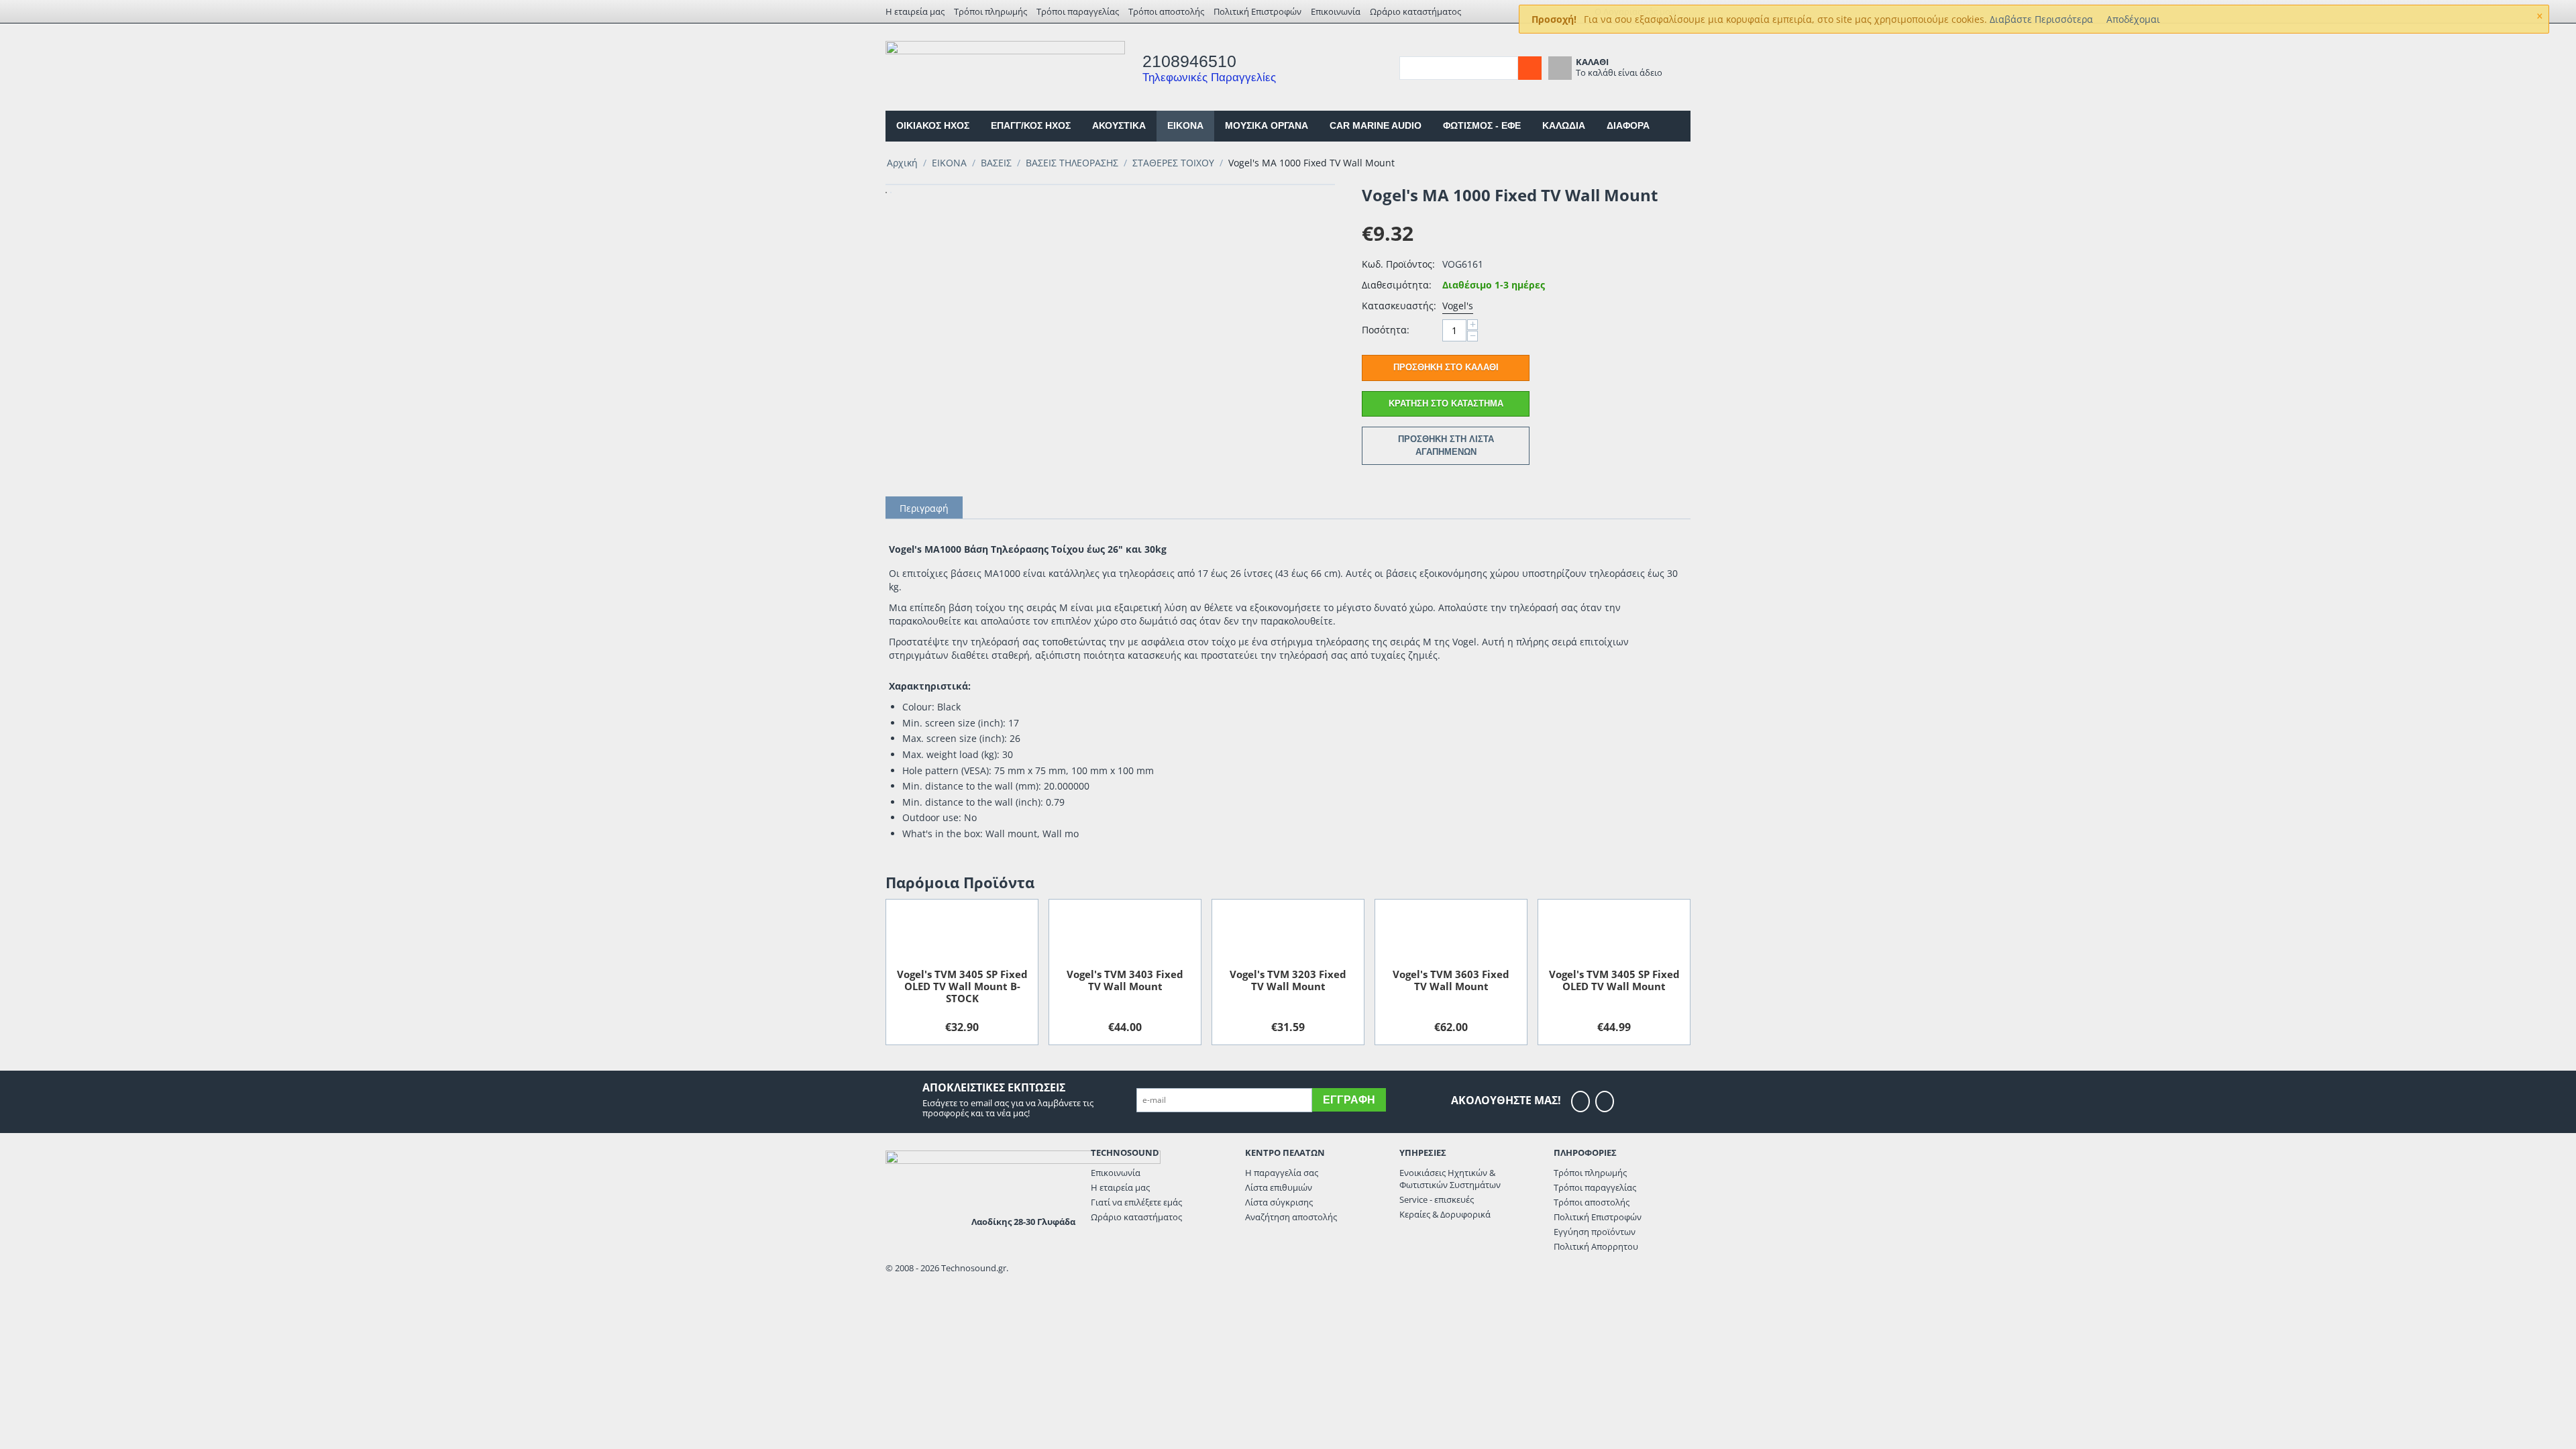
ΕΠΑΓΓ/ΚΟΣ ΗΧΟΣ (1031, 125)
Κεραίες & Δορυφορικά (1445, 1214)
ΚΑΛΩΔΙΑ (1564, 125)
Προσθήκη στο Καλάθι (1446, 367)
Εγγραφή (1349, 1100)
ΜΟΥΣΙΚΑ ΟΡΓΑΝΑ (1267, 125)
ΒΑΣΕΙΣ (996, 163)
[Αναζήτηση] (1530, 68)
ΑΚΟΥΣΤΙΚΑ (1119, 125)
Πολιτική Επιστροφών (1257, 11)
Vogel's (1458, 306)
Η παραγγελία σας (1282, 1173)
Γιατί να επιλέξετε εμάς (1136, 1202)
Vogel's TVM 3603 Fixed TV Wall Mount (1451, 980)
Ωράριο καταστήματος (1415, 11)
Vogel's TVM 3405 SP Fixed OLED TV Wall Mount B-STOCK (962, 986)
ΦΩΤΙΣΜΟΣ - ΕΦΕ (1482, 125)
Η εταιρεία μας (915, 11)
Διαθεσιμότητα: (1397, 285)
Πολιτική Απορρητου (1596, 1246)
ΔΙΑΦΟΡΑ (1628, 125)
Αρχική (902, 163)
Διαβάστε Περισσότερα (2041, 19)
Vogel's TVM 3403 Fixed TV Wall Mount (1125, 980)
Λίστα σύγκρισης (1279, 1202)
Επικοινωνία (1336, 11)
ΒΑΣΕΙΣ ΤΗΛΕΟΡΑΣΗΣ (1072, 163)
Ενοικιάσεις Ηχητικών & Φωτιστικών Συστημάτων (1450, 1179)
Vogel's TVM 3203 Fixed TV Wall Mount (1288, 980)
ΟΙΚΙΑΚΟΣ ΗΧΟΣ (933, 125)
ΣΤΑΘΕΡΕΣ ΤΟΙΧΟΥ (1173, 163)
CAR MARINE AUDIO (1376, 125)
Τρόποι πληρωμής (990, 11)
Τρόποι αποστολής (1166, 11)
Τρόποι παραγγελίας (1078, 11)
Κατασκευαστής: (1399, 306)
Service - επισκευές (1437, 1199)
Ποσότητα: (1386, 330)
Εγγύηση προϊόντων (1595, 1232)
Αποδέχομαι (2133, 19)
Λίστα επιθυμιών (1279, 1187)
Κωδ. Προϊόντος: (1398, 264)
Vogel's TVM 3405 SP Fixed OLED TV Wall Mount (1614, 980)
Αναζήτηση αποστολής (1291, 1217)
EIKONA (1185, 125)
